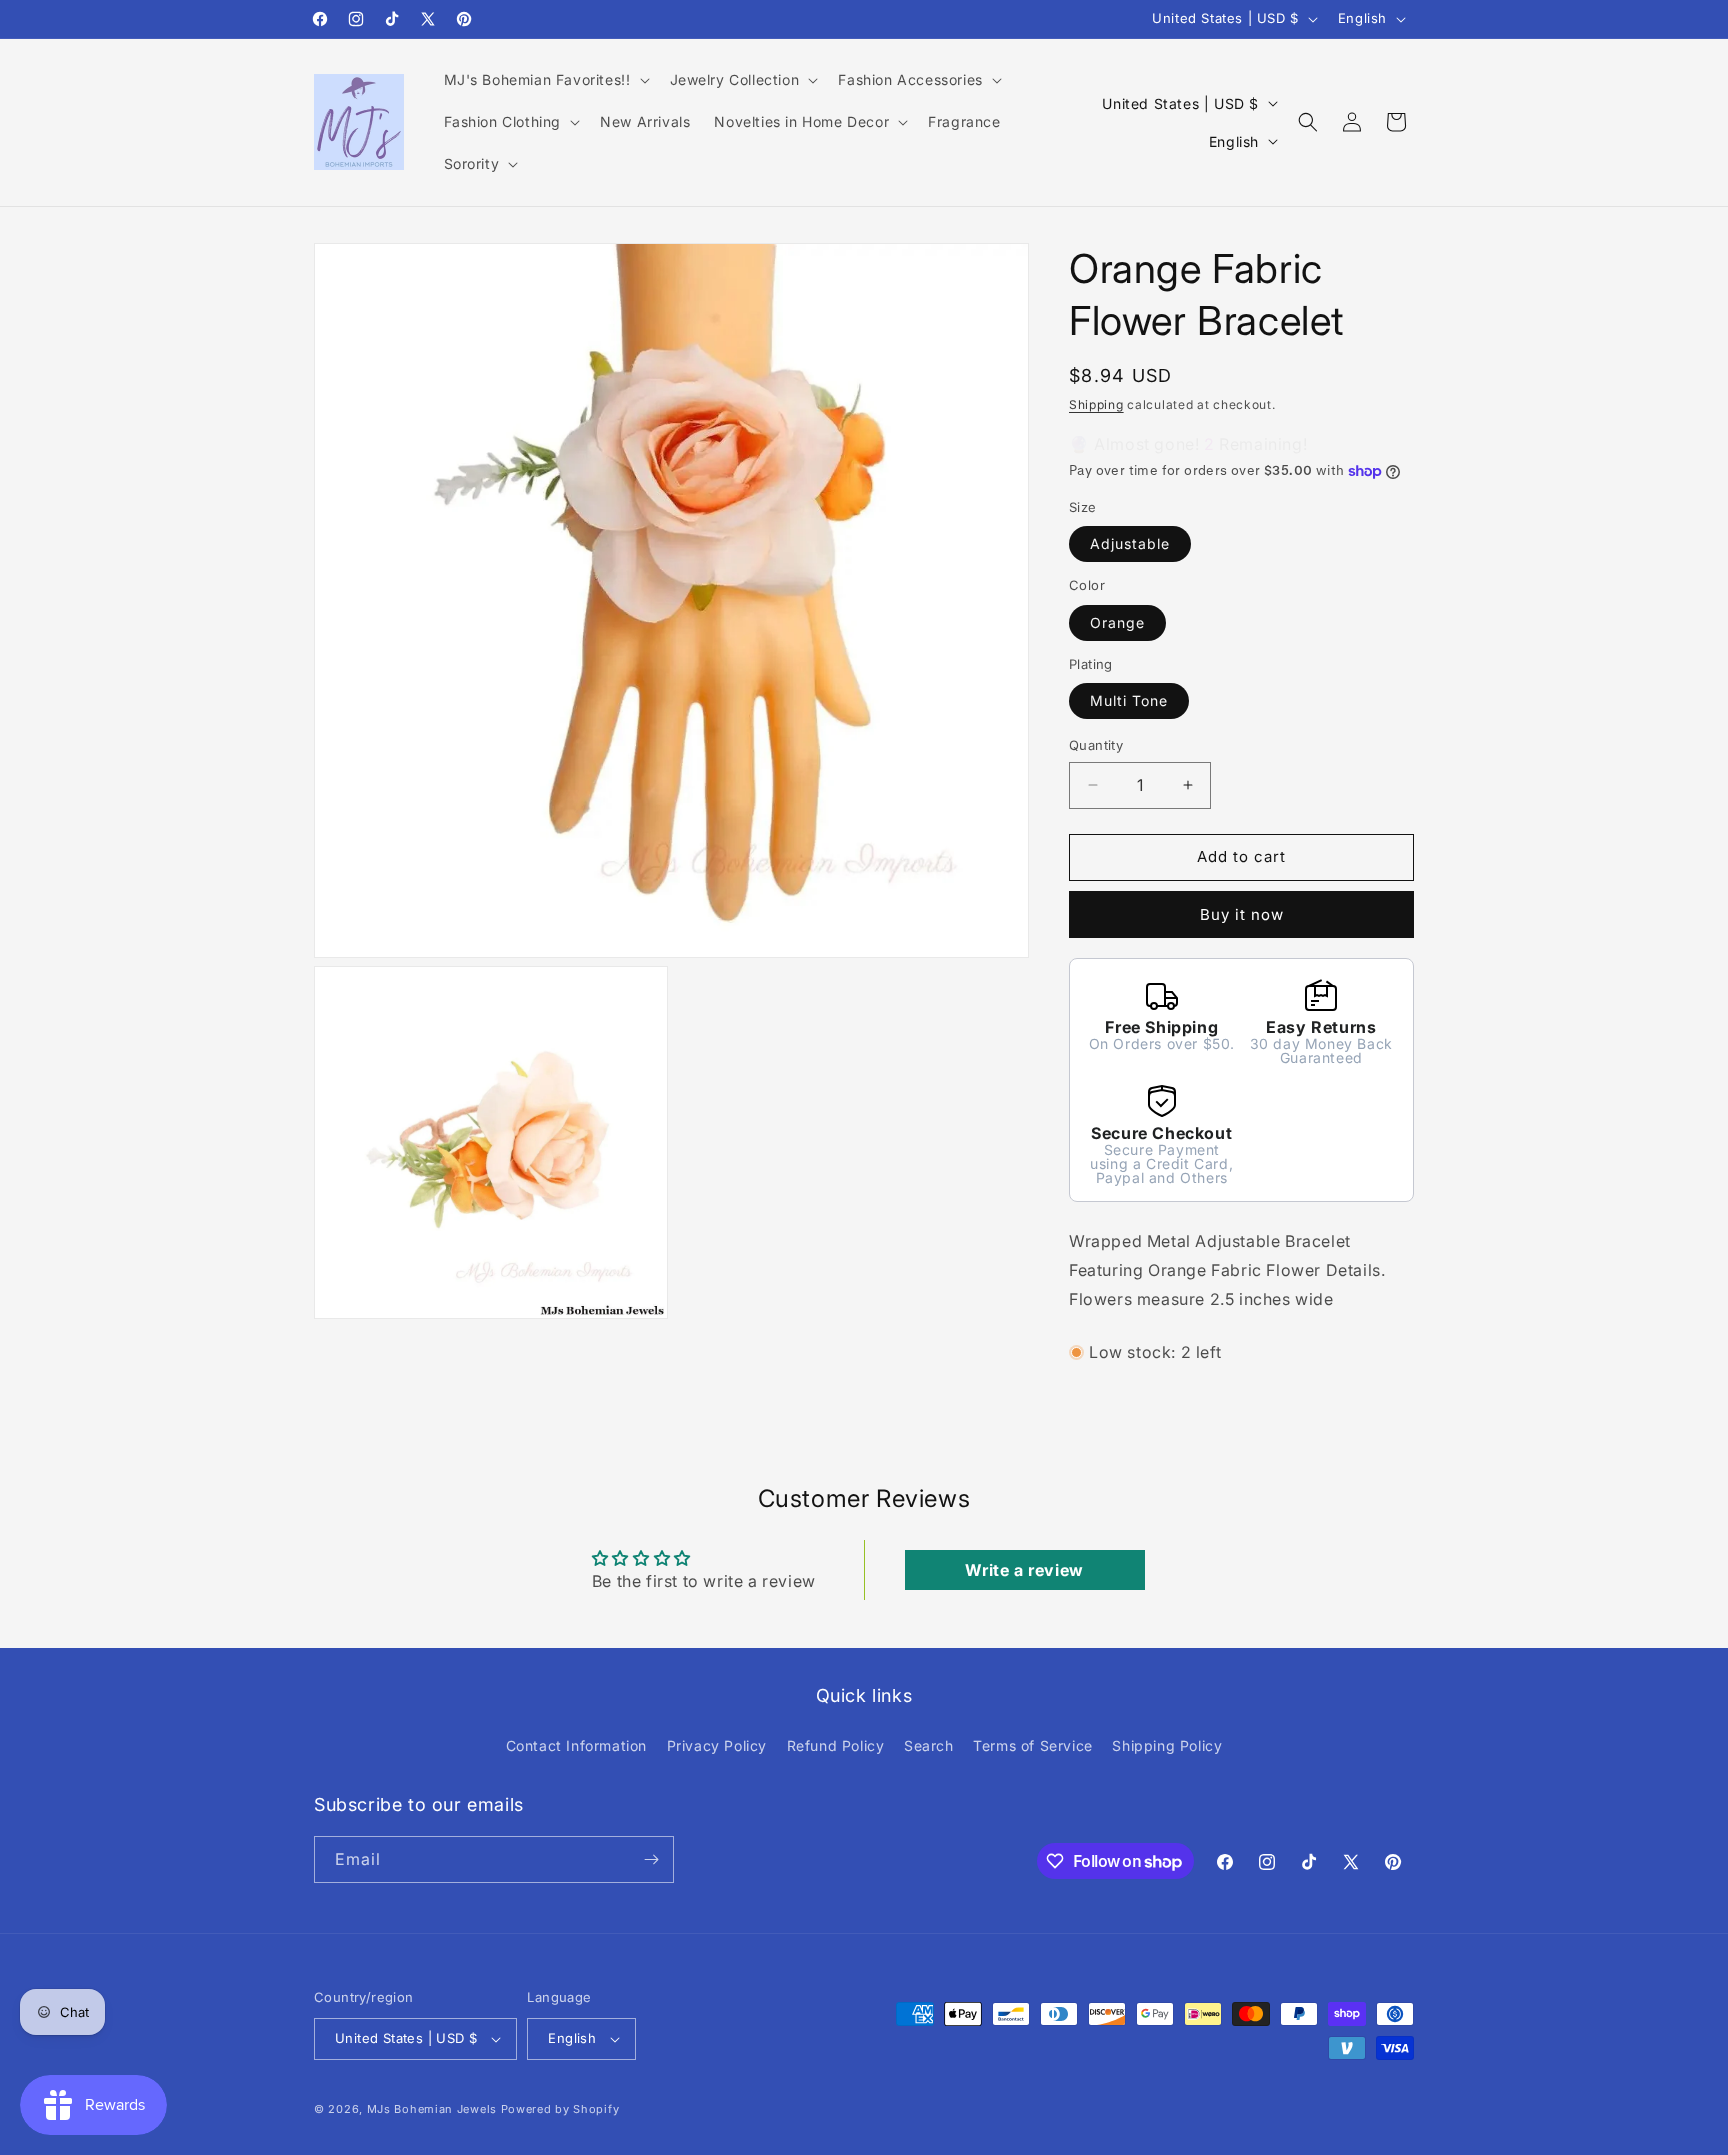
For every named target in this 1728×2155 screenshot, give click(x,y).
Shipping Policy (1167, 1745)
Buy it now (1242, 914)
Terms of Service (1033, 1745)
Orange (1117, 622)
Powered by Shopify (560, 2109)
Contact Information (576, 1745)
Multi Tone (1129, 700)
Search (929, 1745)
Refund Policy (836, 1745)
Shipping (1096, 404)
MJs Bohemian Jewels (432, 2109)
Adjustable (1130, 543)
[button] (545, 80)
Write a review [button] (1024, 1570)
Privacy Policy (717, 1745)
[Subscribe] (651, 1859)
